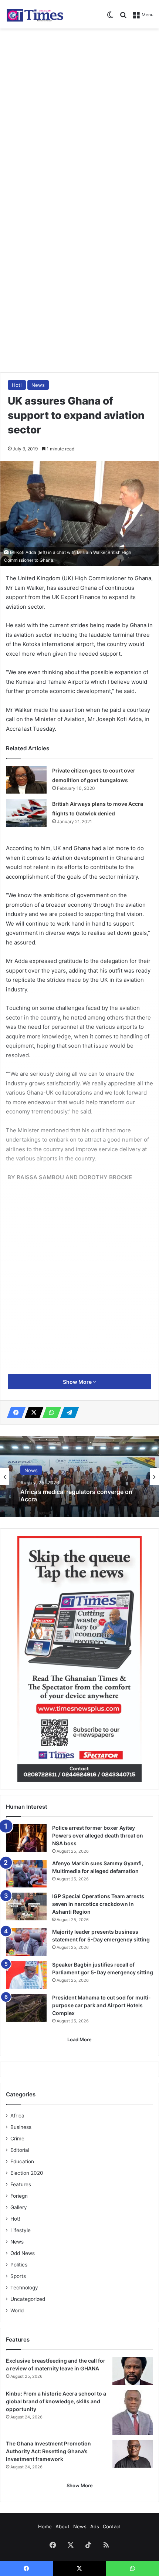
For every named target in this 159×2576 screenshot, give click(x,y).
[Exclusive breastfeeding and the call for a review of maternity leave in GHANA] (133, 2371)
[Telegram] (67, 1413)
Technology (24, 2288)
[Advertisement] (79, 115)
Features (21, 2184)
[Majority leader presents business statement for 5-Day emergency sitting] (26, 1942)
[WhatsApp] (50, 1413)
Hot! (17, 385)
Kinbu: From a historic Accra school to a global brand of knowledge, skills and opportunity (56, 2401)
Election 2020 (27, 2173)
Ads (95, 2526)
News (38, 385)
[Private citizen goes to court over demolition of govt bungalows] (26, 780)
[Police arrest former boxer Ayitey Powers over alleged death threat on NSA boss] (26, 1838)
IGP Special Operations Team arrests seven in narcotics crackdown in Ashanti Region (98, 1904)
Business (21, 2127)
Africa (17, 2116)
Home (45, 2526)
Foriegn (19, 2196)
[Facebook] (14, 1413)
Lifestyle (21, 2230)
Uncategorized (28, 2299)
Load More (79, 2039)
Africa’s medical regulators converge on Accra (76, 1495)
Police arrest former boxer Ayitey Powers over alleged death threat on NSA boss (98, 1835)
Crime (17, 2139)
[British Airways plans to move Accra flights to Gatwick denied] (26, 813)
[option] (79, 1477)
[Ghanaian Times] (35, 14)
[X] (32, 1413)
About (62, 2526)
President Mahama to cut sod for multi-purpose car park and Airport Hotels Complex (102, 2005)
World (17, 2310)
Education (22, 2161)
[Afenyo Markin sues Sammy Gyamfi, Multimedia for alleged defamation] (26, 1874)
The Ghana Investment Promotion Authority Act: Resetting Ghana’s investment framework (48, 2451)
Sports (18, 2276)
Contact (112, 2526)
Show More (78, 1382)
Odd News (23, 2253)
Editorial (20, 2150)
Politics (19, 2265)
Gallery (19, 2207)
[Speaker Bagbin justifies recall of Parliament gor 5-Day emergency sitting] (26, 1975)
